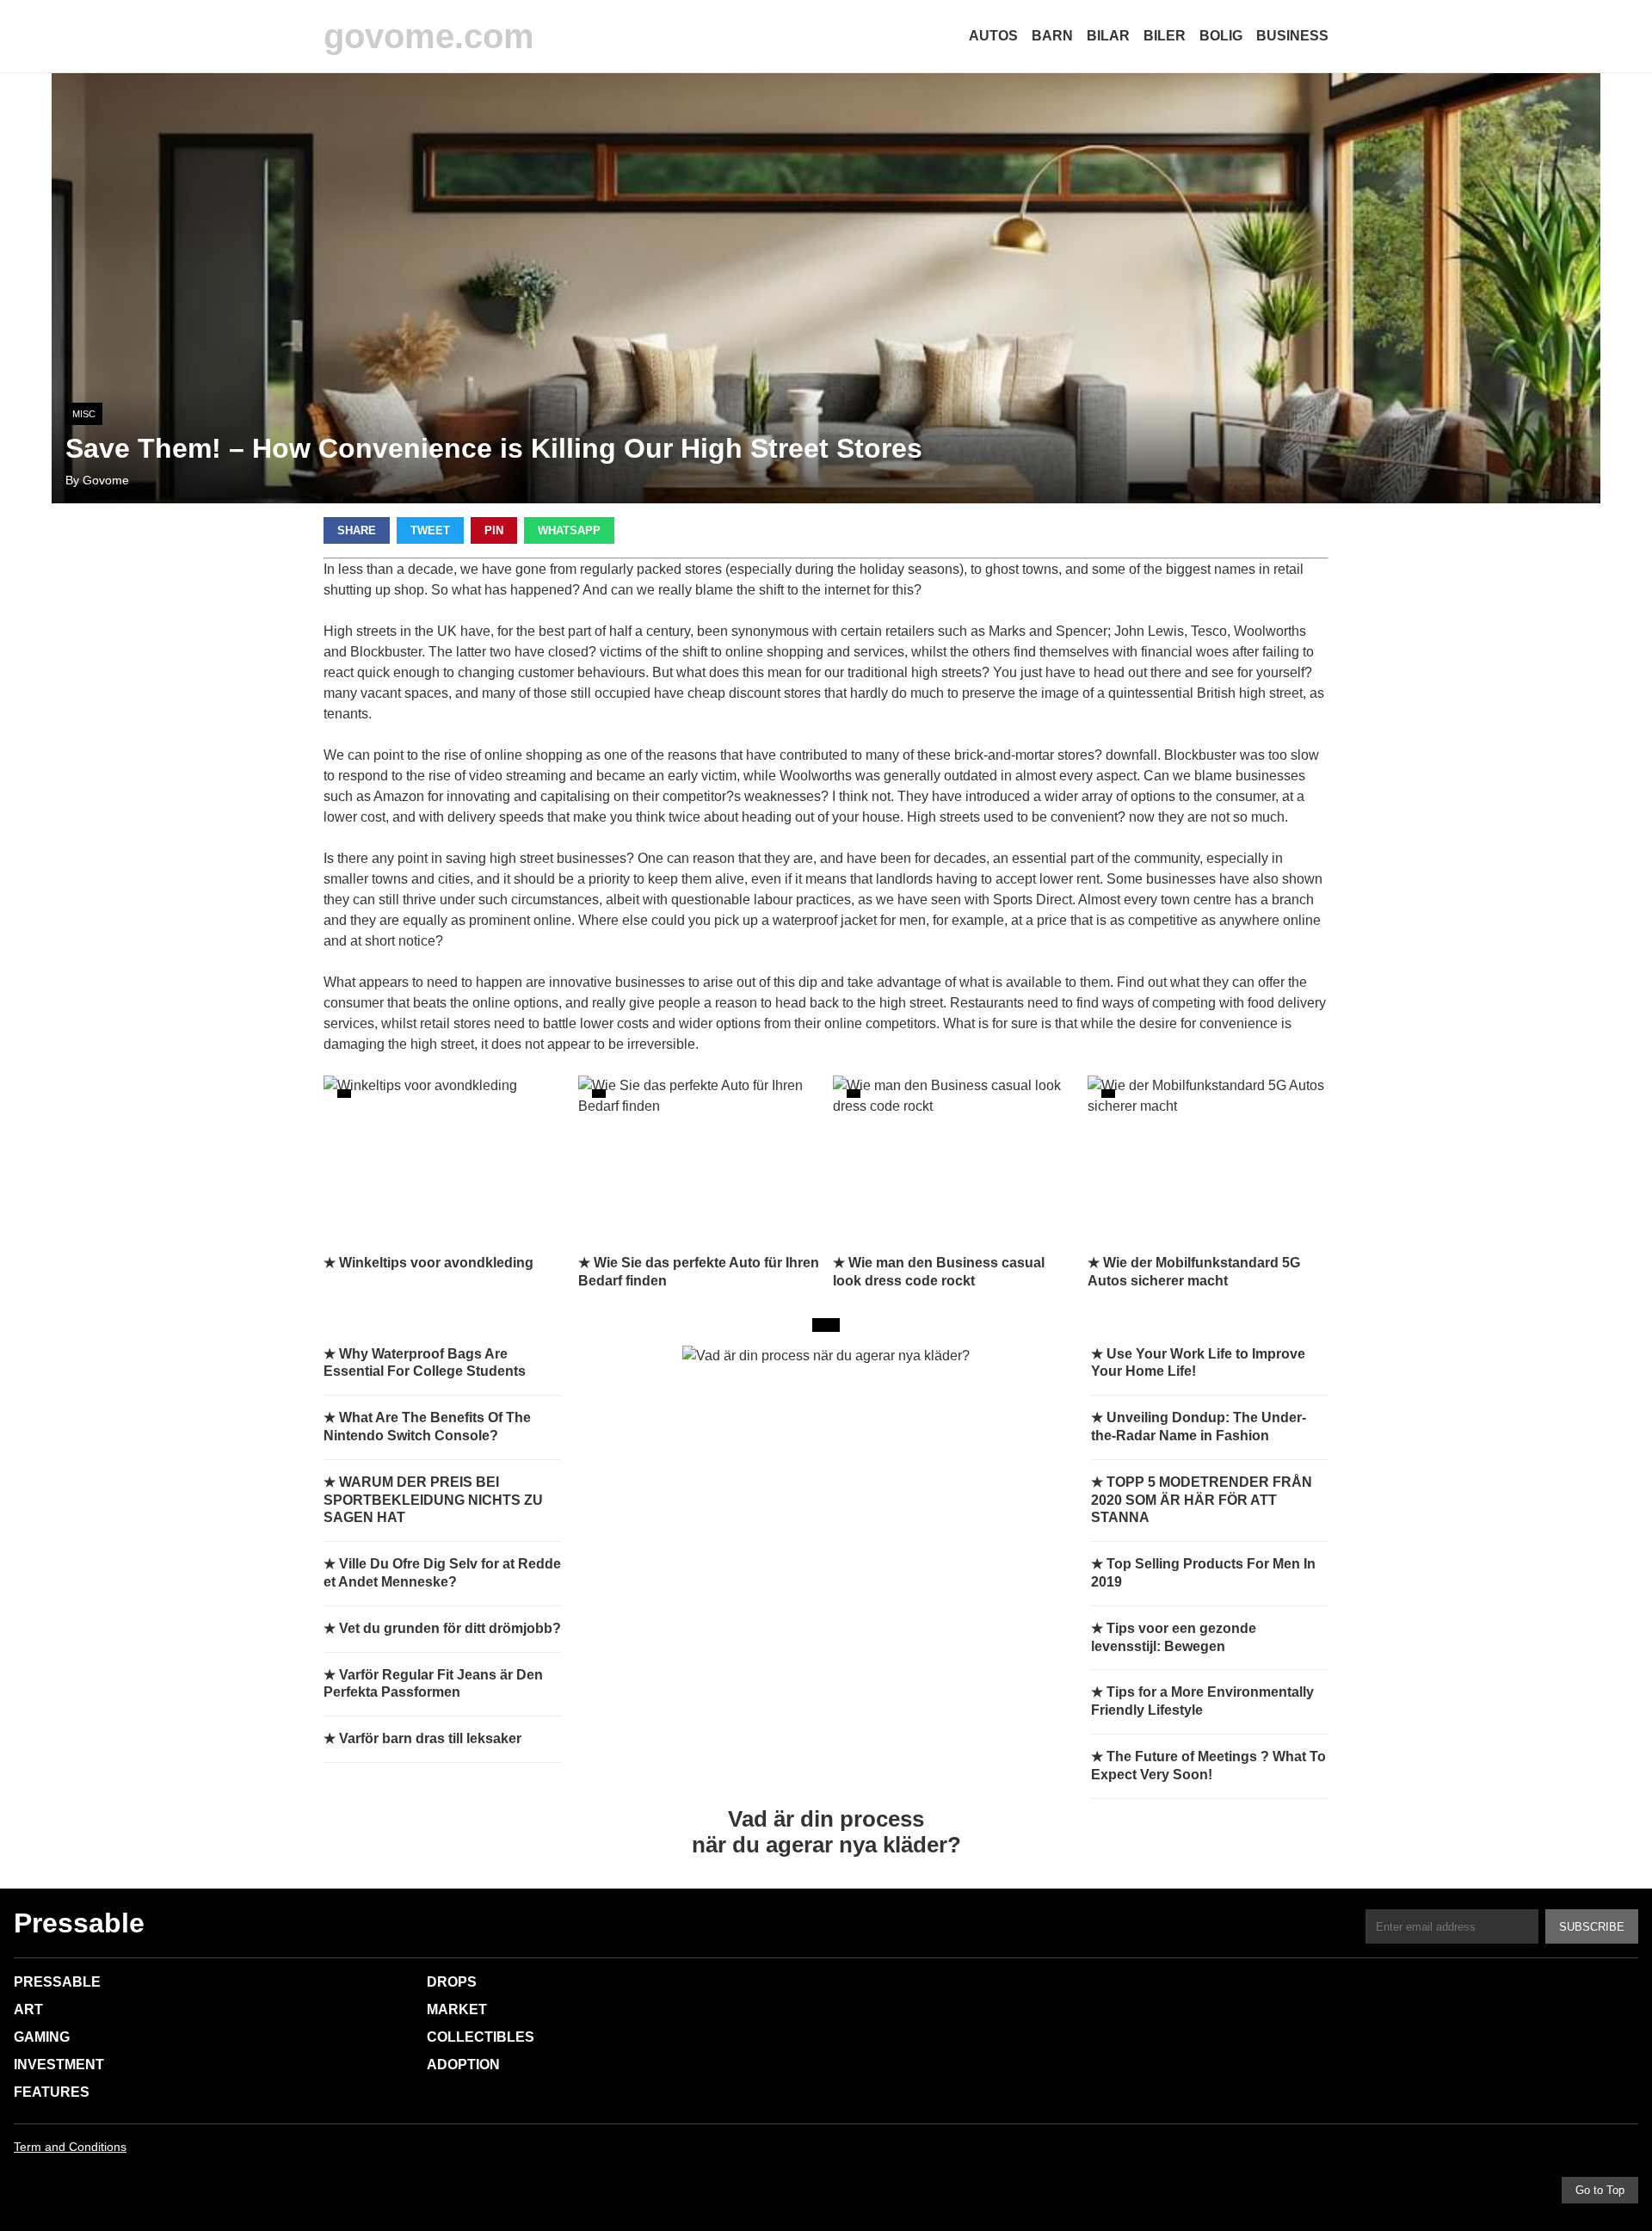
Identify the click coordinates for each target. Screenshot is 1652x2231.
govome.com (429, 36)
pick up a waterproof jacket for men (820, 920)
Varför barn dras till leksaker (430, 1738)
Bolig (1221, 36)
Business (1292, 36)
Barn (1052, 36)
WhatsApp (569, 530)
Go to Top (1600, 2190)
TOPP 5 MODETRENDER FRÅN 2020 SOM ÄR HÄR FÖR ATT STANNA (1202, 1500)
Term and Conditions (70, 2147)
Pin (494, 530)
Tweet (430, 530)
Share (357, 530)
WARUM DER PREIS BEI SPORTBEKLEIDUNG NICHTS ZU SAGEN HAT (433, 1500)
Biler (1165, 36)
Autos (993, 36)
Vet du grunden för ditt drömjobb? (450, 1628)
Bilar (1108, 36)
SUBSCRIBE (1592, 1927)
